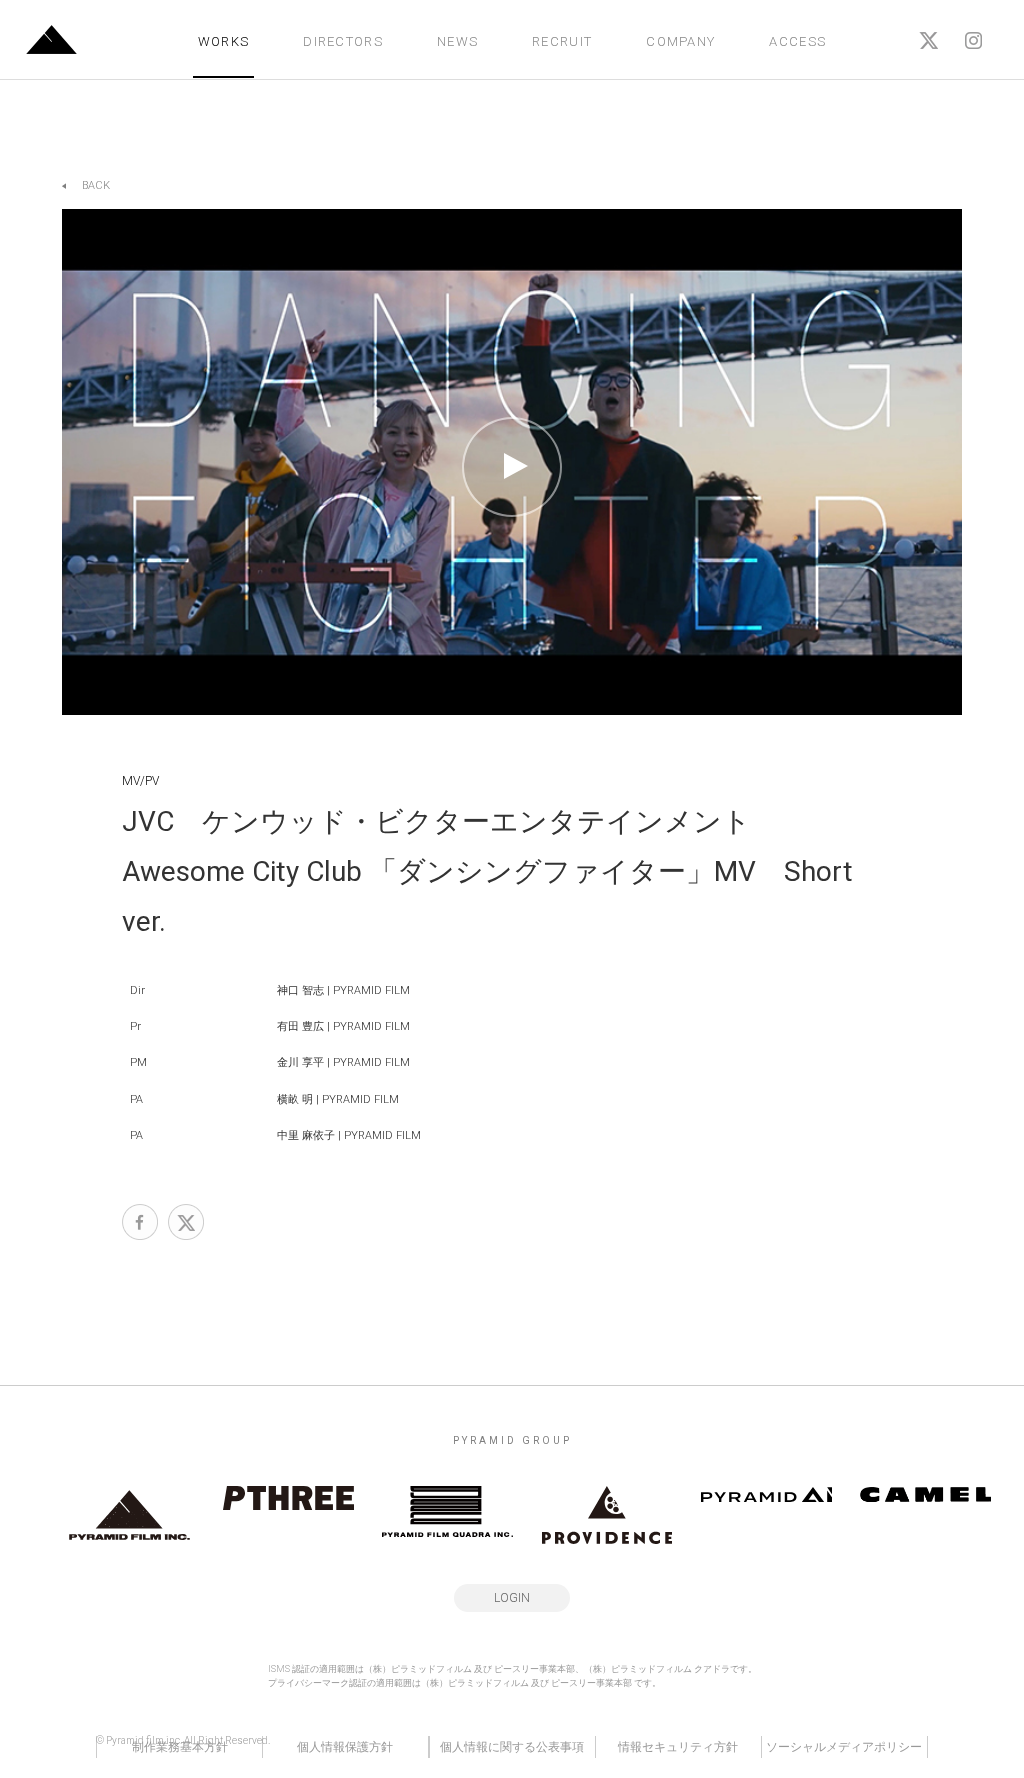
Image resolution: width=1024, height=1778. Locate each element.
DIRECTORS (343, 41)
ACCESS (797, 41)
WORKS (224, 41)
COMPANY (680, 41)
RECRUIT (562, 41)
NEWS (457, 41)
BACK (96, 185)
